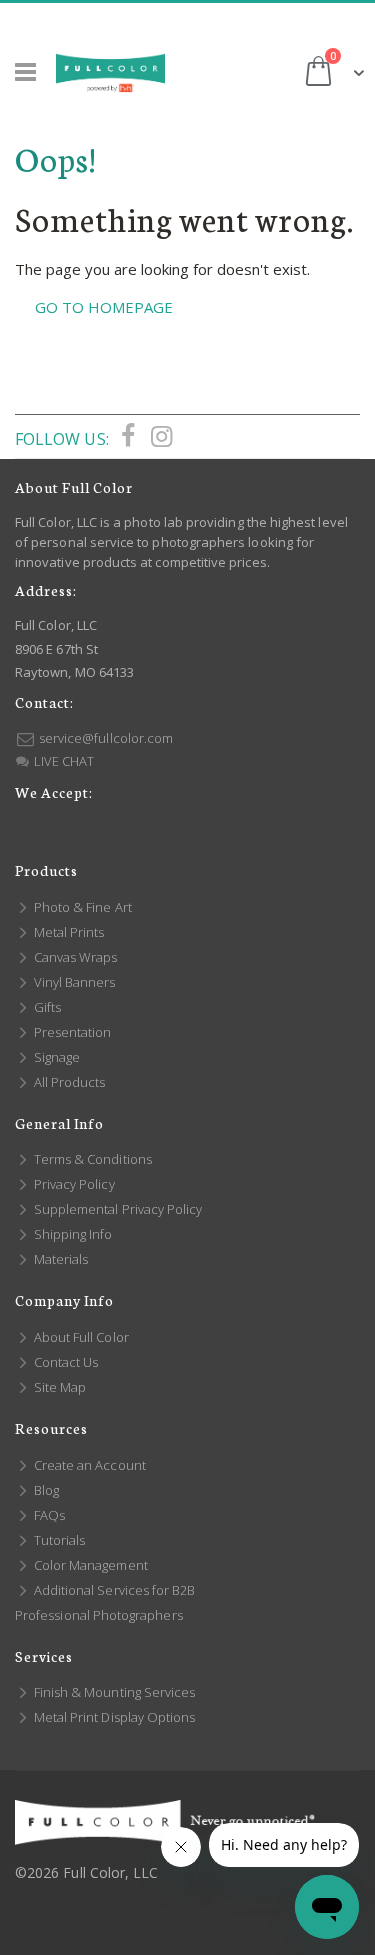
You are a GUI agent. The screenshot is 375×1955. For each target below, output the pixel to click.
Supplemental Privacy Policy (116, 1209)
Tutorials (58, 1540)
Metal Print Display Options (113, 1717)
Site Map (58, 1387)
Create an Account (88, 1465)
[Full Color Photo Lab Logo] (110, 73)
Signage (55, 1057)
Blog (45, 1490)
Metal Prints (67, 932)
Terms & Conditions (91, 1159)
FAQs (48, 1515)
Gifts (46, 1007)
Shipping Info (72, 1234)
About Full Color (80, 1337)
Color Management (89, 1565)
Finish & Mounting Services (113, 1692)
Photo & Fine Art (81, 907)
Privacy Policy (73, 1184)
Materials (59, 1259)
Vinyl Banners (73, 982)
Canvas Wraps (74, 957)
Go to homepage (104, 307)
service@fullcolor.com (104, 738)
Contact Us (64, 1362)
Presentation (71, 1032)
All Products (68, 1082)
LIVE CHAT (62, 761)
